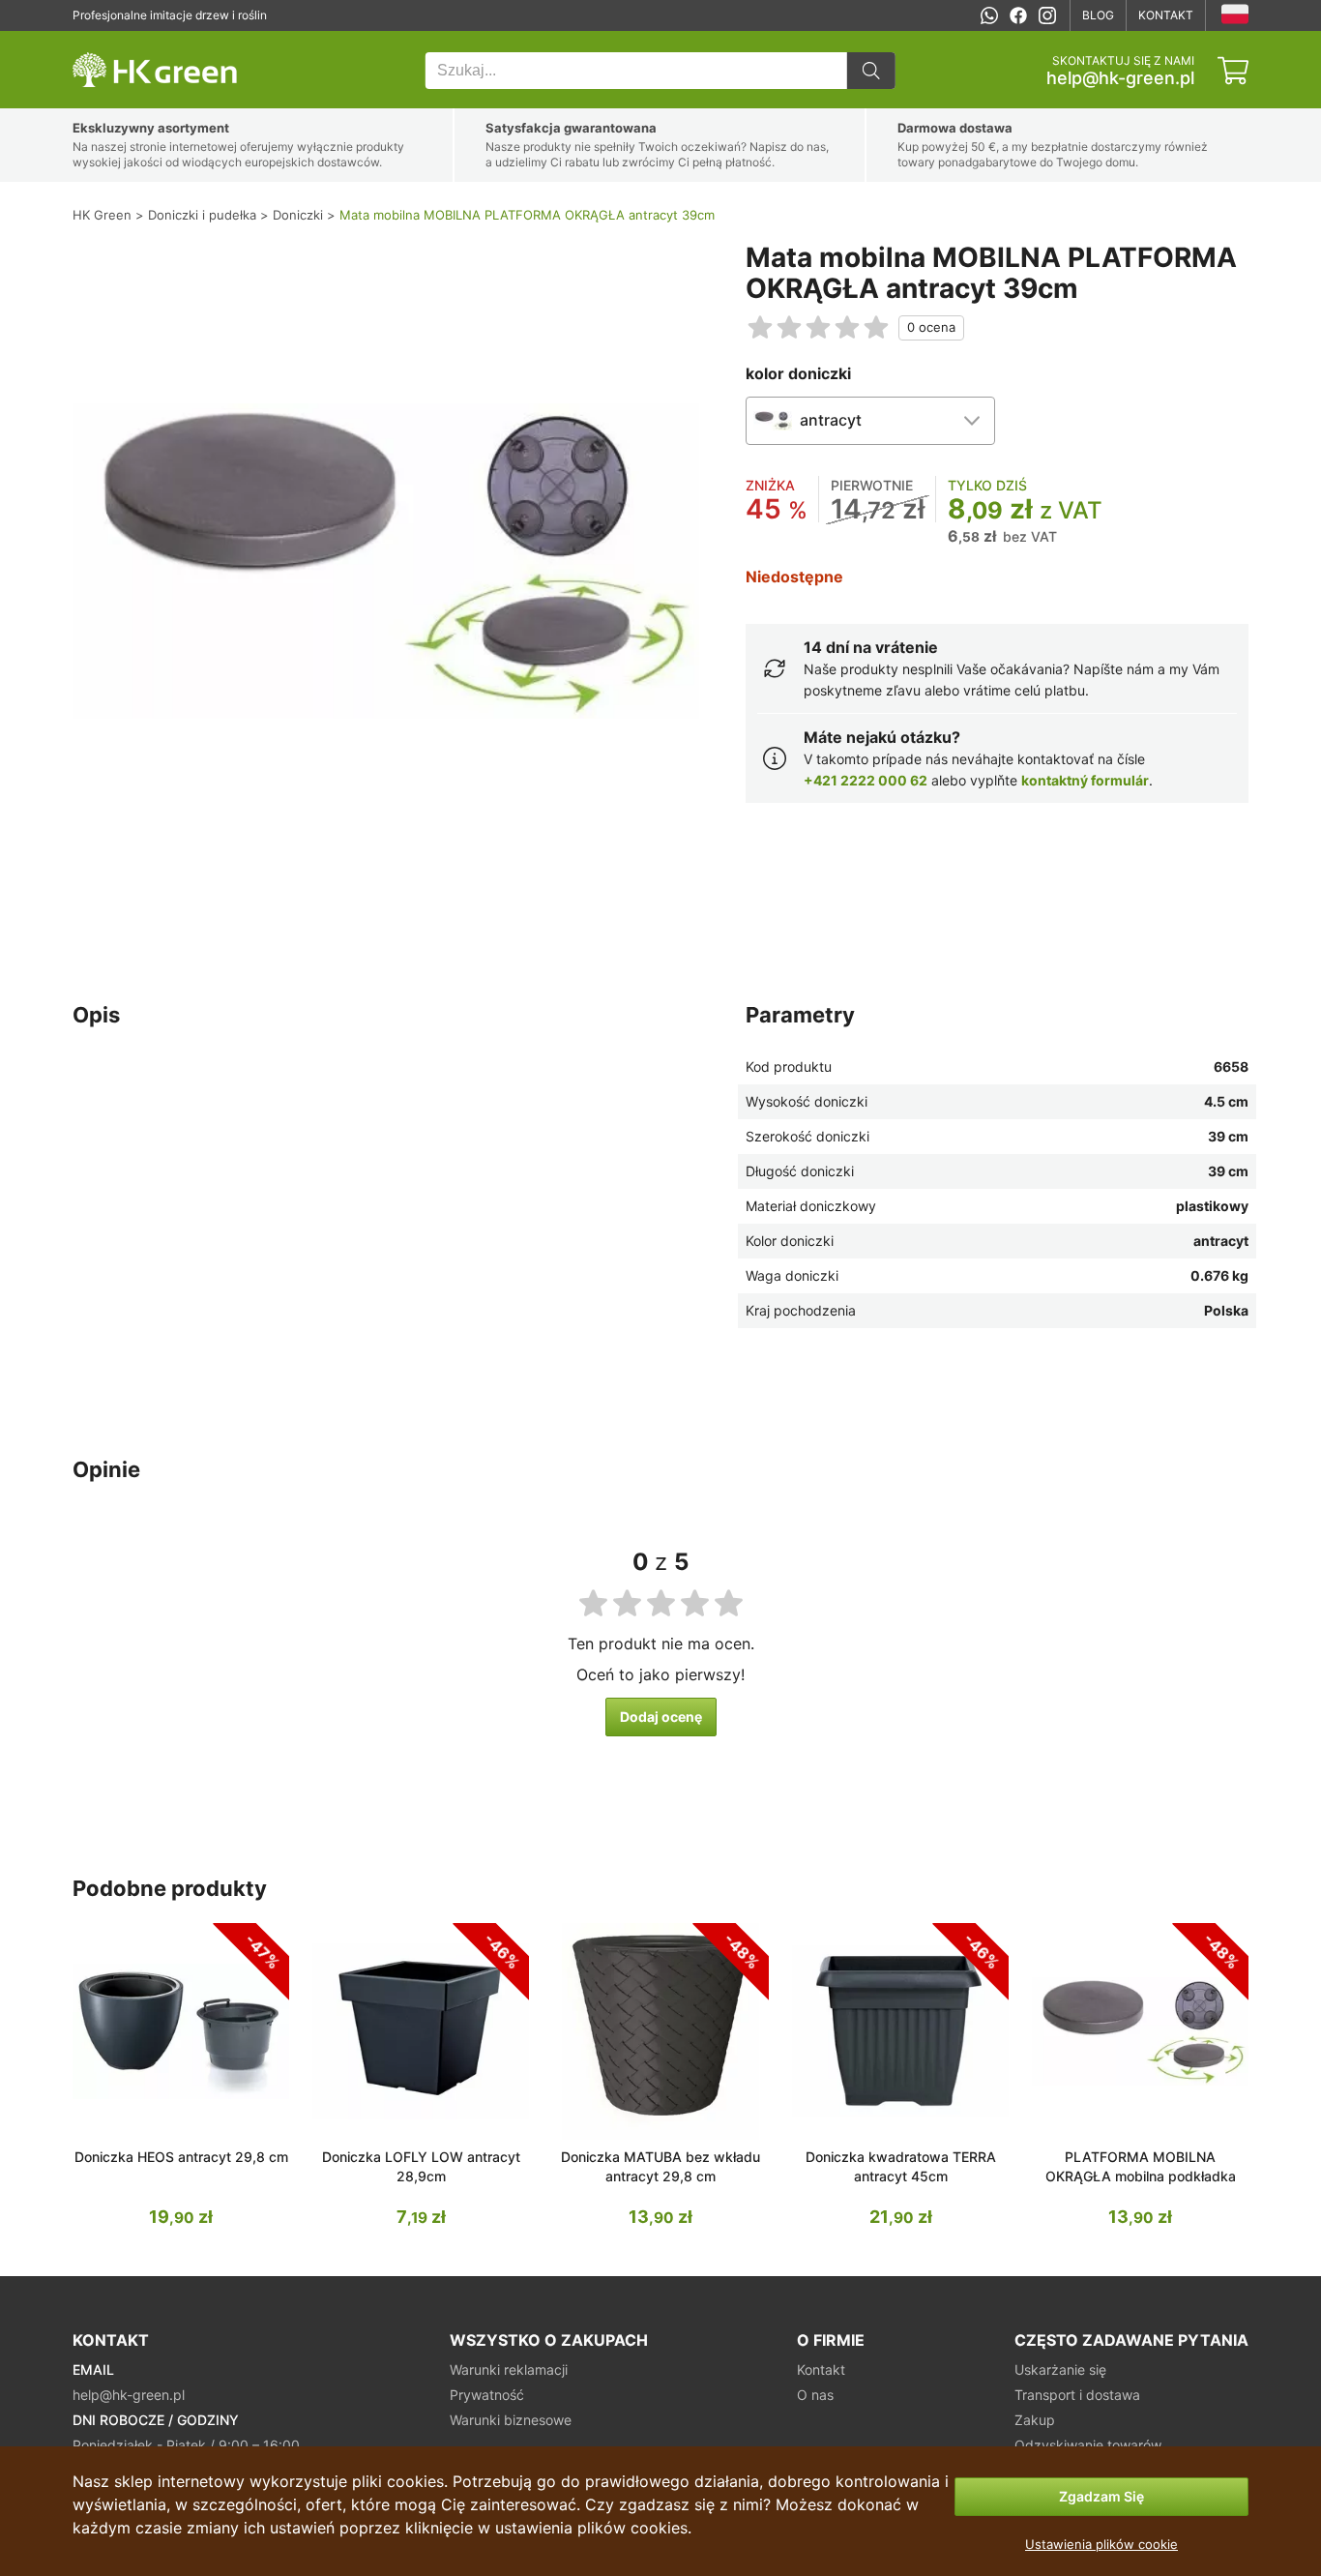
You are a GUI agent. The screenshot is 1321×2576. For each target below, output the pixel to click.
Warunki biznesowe (511, 2420)
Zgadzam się (1101, 2496)
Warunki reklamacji (509, 2369)
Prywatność (487, 2395)
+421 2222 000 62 (866, 780)
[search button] (871, 71)
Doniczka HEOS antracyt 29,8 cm (181, 2157)
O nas (815, 2395)
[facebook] (1018, 15)
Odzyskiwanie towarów (1088, 2445)
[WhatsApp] (989, 15)
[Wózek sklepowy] (1233, 71)
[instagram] (1047, 15)
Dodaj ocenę (661, 1717)
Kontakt (1166, 15)
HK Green (99, 41)
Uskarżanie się (1060, 2369)
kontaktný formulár (1085, 780)
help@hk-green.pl (1120, 78)
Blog (1098, 15)
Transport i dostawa (1077, 2395)
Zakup (1035, 2420)
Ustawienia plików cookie (1101, 2544)
